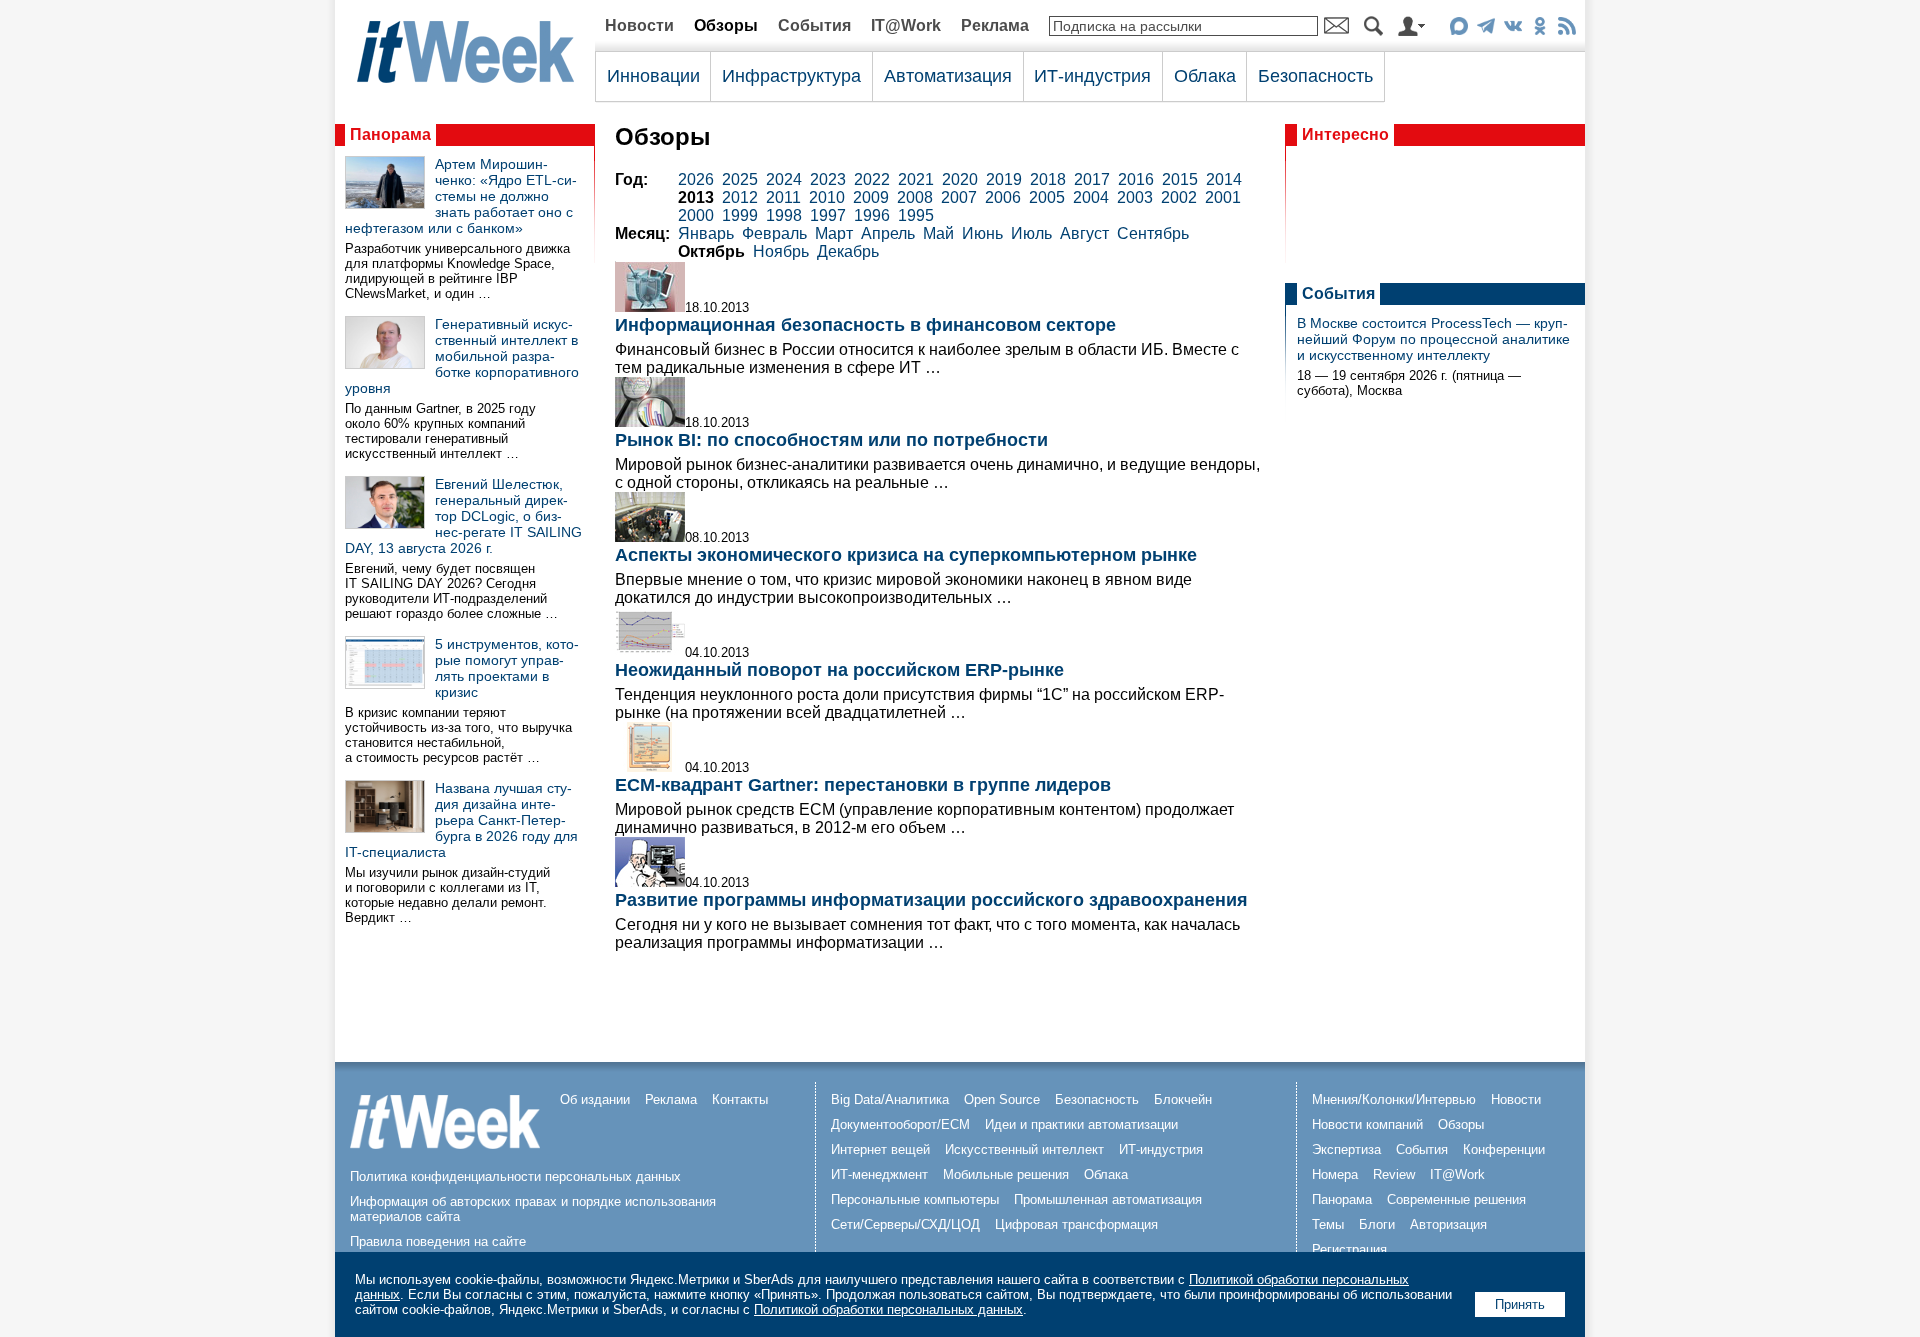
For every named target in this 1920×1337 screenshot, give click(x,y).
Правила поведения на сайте (438, 1241)
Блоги (1377, 1224)
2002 (1179, 197)
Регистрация (1349, 1249)
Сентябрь (1153, 233)
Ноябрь (781, 251)
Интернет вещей (880, 1149)
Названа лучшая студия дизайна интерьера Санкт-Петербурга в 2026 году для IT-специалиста (461, 820)
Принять (1520, 1304)
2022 (872, 179)
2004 (1091, 197)
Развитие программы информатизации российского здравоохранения (931, 900)
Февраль (774, 233)
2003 (1135, 197)
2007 (959, 197)
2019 (1004, 179)
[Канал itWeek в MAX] (1458, 29)
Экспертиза (1346, 1149)
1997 (828, 215)
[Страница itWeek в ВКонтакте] (1512, 29)
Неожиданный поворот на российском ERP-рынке (839, 670)
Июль (1031, 233)
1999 (740, 215)
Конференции (1504, 1149)
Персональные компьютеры (915, 1199)
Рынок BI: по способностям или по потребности (831, 440)
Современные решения (1456, 1199)
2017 (1092, 179)
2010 (827, 197)
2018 (1048, 179)
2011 (783, 197)
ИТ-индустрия (1092, 76)
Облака (1205, 76)
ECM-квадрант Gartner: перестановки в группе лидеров (863, 785)
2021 (916, 179)
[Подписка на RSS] (1566, 29)
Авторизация (1448, 1224)
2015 (1180, 179)
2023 (828, 179)
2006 (1003, 197)
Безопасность (1315, 76)
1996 (872, 215)
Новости (639, 25)
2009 (871, 197)
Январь (706, 233)
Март (834, 233)
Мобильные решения (1006, 1174)
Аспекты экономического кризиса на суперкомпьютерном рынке (906, 555)
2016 (1136, 179)
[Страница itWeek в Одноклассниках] (1539, 29)
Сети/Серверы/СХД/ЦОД (905, 1224)
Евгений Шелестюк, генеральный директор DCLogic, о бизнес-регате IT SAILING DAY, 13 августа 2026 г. (463, 516)
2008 (915, 197)
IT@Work (906, 25)
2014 (1224, 179)
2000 (696, 215)
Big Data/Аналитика (890, 1099)
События (814, 25)
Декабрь (848, 251)
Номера (1335, 1174)
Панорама (390, 134)
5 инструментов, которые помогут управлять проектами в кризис (507, 668)
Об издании (595, 1099)
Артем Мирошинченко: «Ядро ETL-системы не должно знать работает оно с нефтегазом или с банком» (461, 196)
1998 (784, 215)
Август (1084, 233)
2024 (784, 179)
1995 (916, 215)
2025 (740, 179)
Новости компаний (1367, 1124)
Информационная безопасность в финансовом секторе (865, 325)
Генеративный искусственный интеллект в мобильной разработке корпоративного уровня (462, 356)
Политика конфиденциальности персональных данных (515, 1176)
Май (938, 233)
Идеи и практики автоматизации (1081, 1124)
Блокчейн (1183, 1099)
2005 (1047, 197)
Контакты (740, 1099)
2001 (1223, 197)
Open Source (1002, 1099)
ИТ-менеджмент (879, 1174)
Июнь (982, 233)
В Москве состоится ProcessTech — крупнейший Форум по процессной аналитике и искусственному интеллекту (1433, 339)
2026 (696, 179)
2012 (740, 197)
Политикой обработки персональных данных (888, 1309)
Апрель (888, 233)
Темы (1328, 1224)
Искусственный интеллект (1024, 1149)
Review (1394, 1174)
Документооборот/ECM (900, 1124)
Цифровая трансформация (1076, 1224)
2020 (960, 179)
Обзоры (726, 25)
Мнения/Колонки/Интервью (1394, 1099)
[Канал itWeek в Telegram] (1485, 29)
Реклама (995, 25)
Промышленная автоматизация (1108, 1199)
